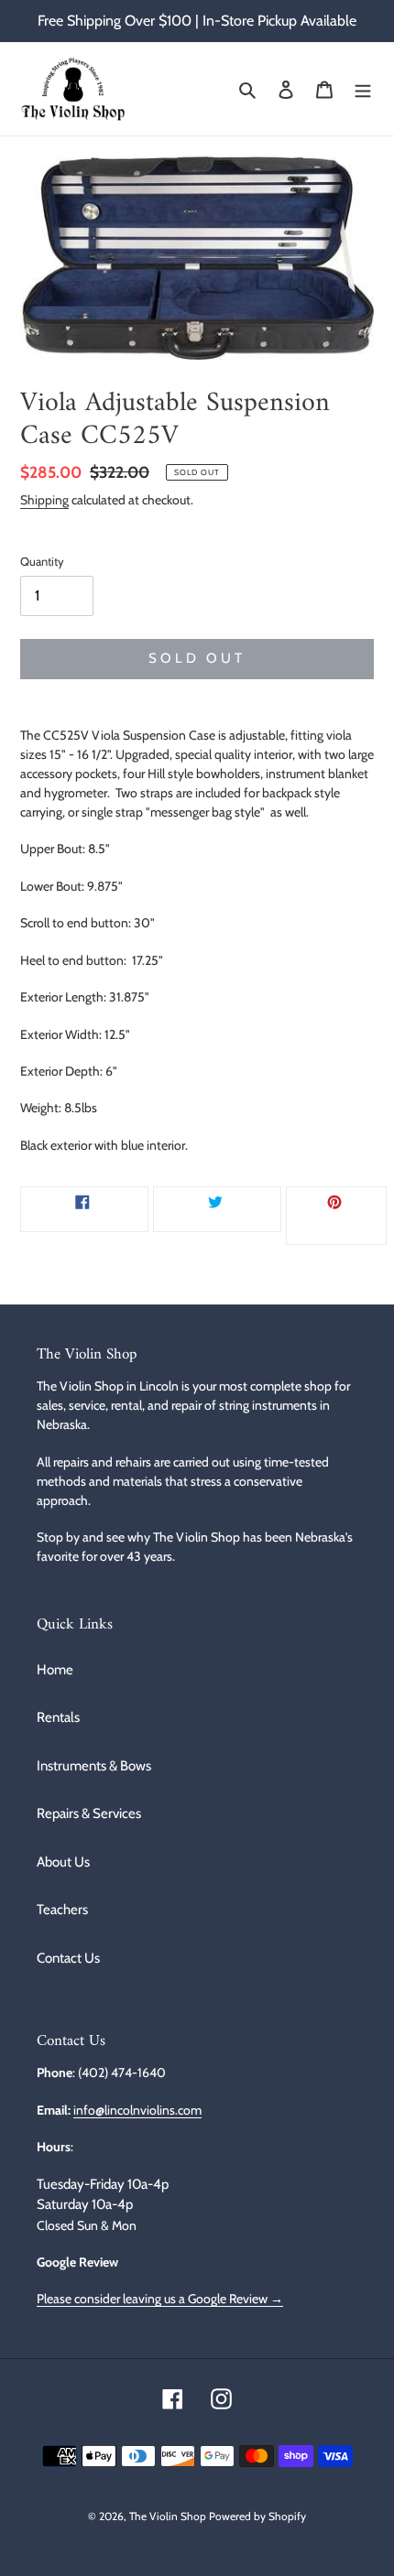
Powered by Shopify (257, 2516)
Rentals (58, 1717)
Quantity (42, 561)
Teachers (62, 1910)
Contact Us (68, 1958)
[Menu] (363, 89)
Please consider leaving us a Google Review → (160, 2298)
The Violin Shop (168, 2516)
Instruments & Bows (94, 1766)
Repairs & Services (89, 1813)
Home (55, 1670)
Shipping (44, 499)
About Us (63, 1862)
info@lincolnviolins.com (137, 2110)
